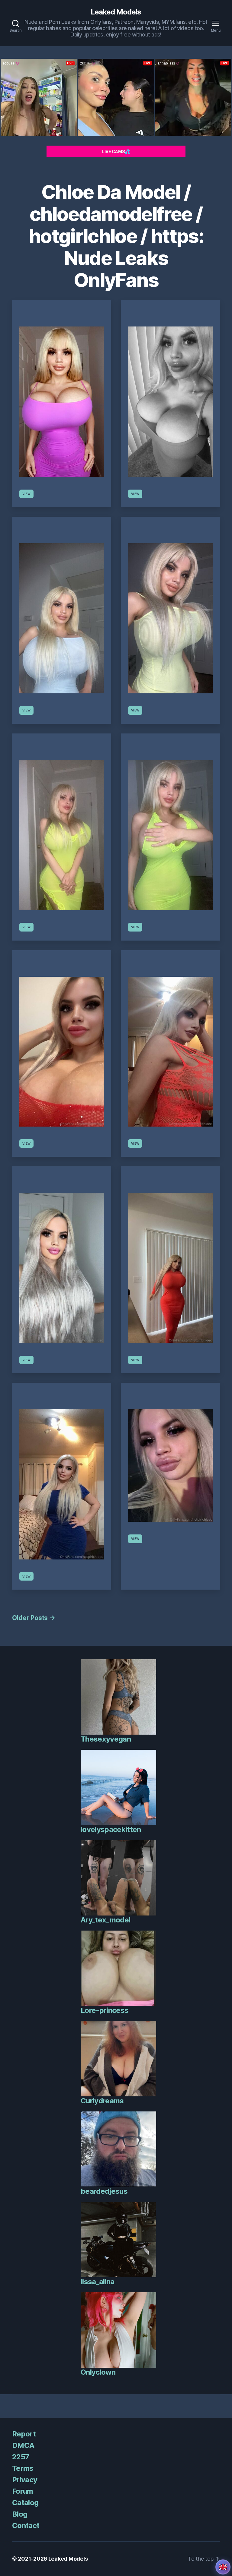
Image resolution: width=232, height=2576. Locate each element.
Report (24, 2434)
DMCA (23, 2445)
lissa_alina (98, 2282)
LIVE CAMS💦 (116, 151)
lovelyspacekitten (111, 1829)
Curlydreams (102, 2101)
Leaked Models (116, 12)
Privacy (25, 2480)
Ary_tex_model (105, 1920)
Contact (26, 2526)
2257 (21, 2457)
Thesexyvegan (106, 1739)
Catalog (25, 2503)
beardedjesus (104, 2191)
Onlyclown (98, 2372)
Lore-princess (105, 2010)
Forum (23, 2491)
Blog (20, 2514)
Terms (23, 2468)
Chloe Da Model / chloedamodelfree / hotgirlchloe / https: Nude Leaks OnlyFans (116, 236)
